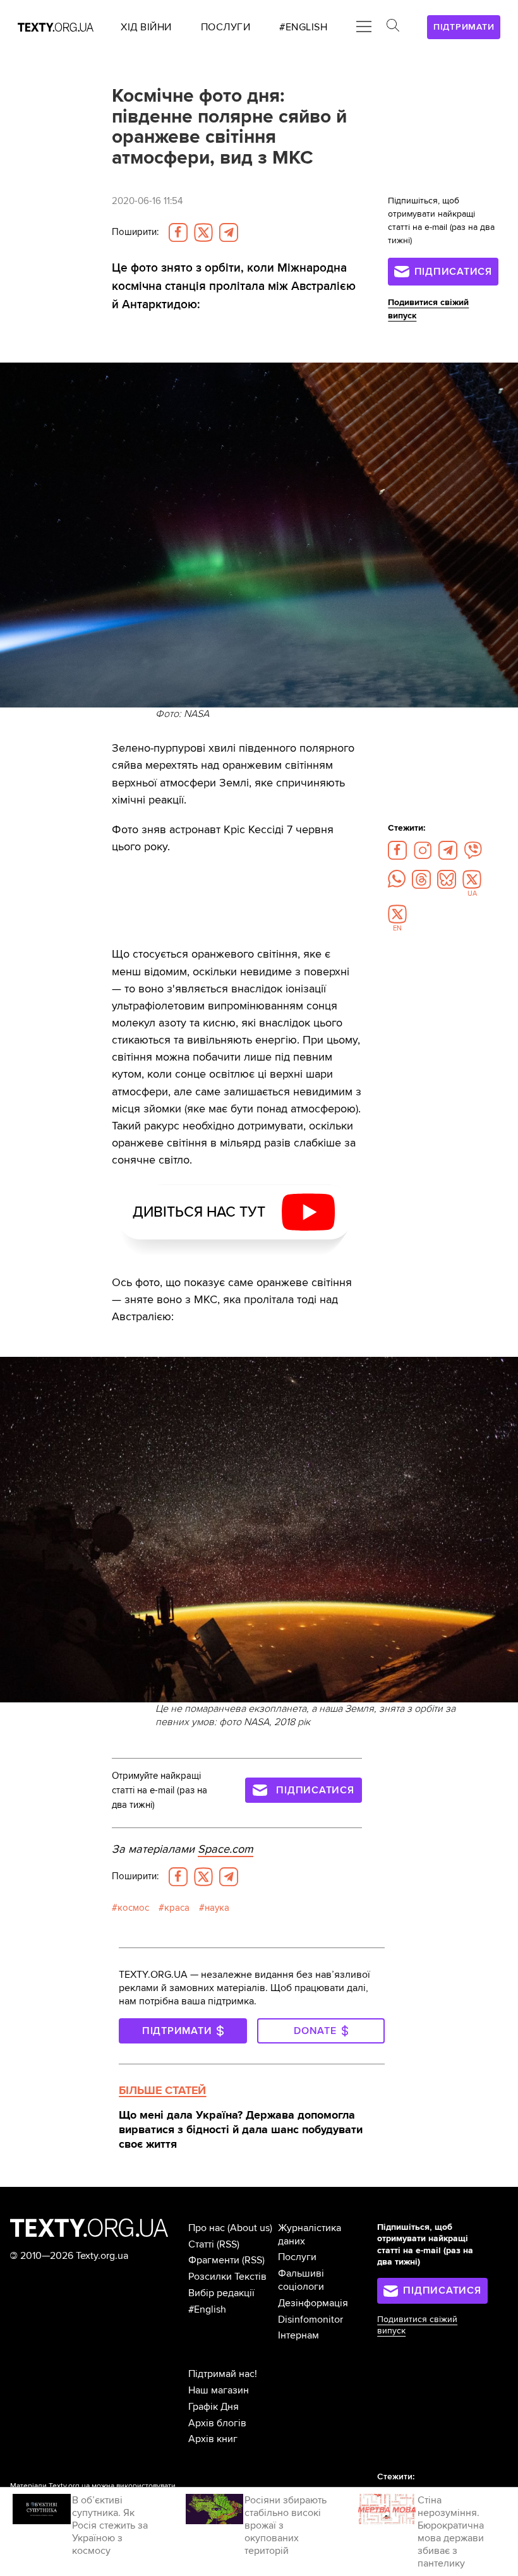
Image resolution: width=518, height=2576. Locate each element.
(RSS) (228, 2244)
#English (207, 2309)
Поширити (135, 232)
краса (177, 1908)
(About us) (250, 2228)
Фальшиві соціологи (301, 2280)
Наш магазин (219, 2390)
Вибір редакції (221, 2293)
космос (133, 1908)
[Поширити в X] (203, 232)
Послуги (297, 2257)
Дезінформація (313, 2303)
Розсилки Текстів (227, 2277)
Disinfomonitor (310, 2320)
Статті (201, 2244)
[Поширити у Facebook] (178, 232)
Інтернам (298, 2335)
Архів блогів (217, 2423)
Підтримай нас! (223, 2374)
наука (217, 1908)
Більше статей (162, 2090)
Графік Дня (214, 2407)
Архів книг (213, 2439)
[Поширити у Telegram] (229, 232)
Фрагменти (214, 2260)
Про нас (207, 2228)
